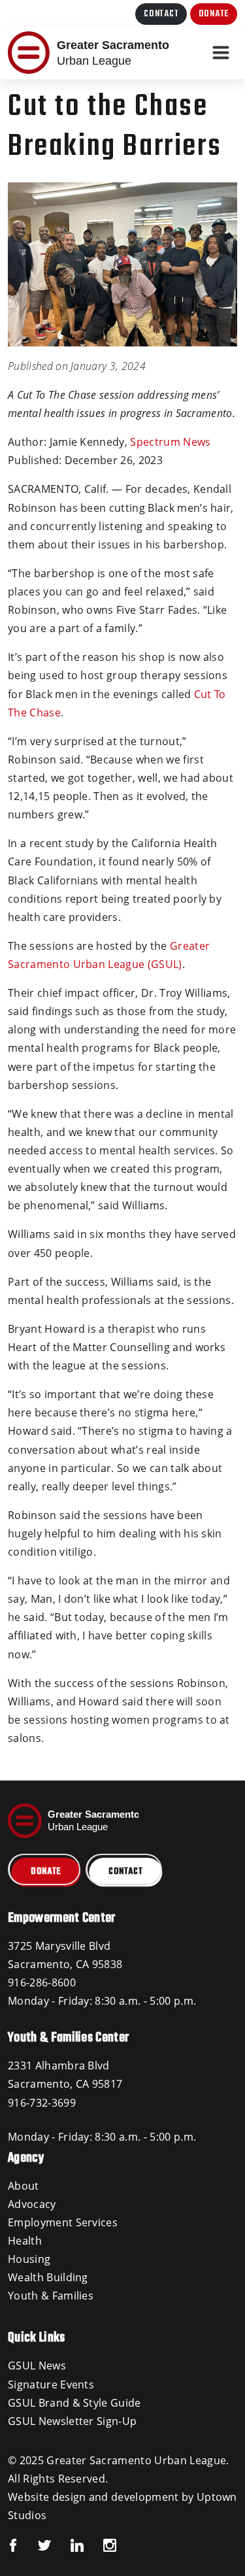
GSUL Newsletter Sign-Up (72, 2421)
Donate (214, 14)
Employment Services (63, 2222)
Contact (161, 14)
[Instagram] (100, 2544)
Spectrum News (170, 442)
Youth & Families (51, 2296)
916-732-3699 (42, 2103)
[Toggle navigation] (221, 53)
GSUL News (37, 2366)
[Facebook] (13, 2544)
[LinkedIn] (67, 2544)
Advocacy (32, 2204)
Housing (29, 2259)
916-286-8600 (42, 1982)
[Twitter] (35, 2544)
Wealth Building (48, 2277)
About (24, 2186)
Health (25, 2241)
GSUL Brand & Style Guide (74, 2403)
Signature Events (51, 2384)
